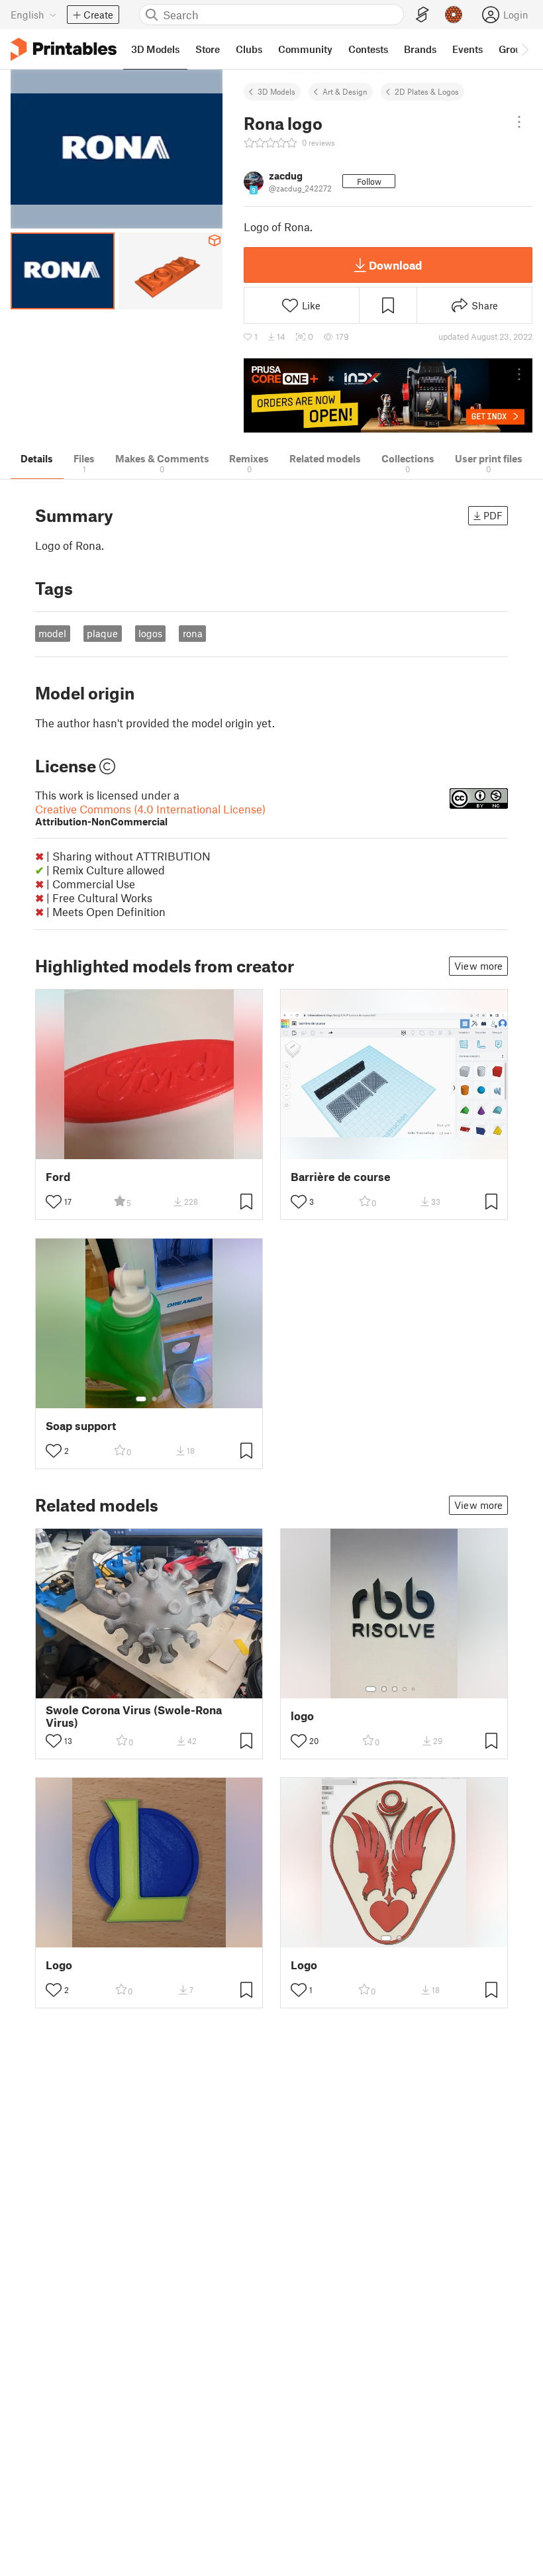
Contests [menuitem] (368, 49)
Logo (59, 1965)
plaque (102, 633)
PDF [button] (493, 515)
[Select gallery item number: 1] (141, 1399)
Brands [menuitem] (420, 49)
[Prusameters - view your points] (454, 15)
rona (193, 633)
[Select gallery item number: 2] (154, 1399)
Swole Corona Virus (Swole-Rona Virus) (134, 1716)
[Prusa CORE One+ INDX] (388, 396)
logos (150, 633)
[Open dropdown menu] (519, 122)
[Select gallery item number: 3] (395, 1689)
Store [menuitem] (208, 49)
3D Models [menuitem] (155, 49)
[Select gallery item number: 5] (415, 1689)
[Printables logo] (64, 49)
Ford (58, 1177)
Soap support (81, 1426)
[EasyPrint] (422, 15)
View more (478, 966)
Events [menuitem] (468, 49)
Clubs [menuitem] (249, 49)
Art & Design (345, 91)
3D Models (276, 91)
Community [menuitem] (305, 49)
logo (302, 1716)
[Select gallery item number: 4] (405, 1689)
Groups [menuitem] (515, 49)
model (52, 633)
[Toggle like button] (54, 1202)
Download (395, 265)
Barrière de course (341, 1177)
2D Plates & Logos (427, 91)
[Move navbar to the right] (524, 49)
